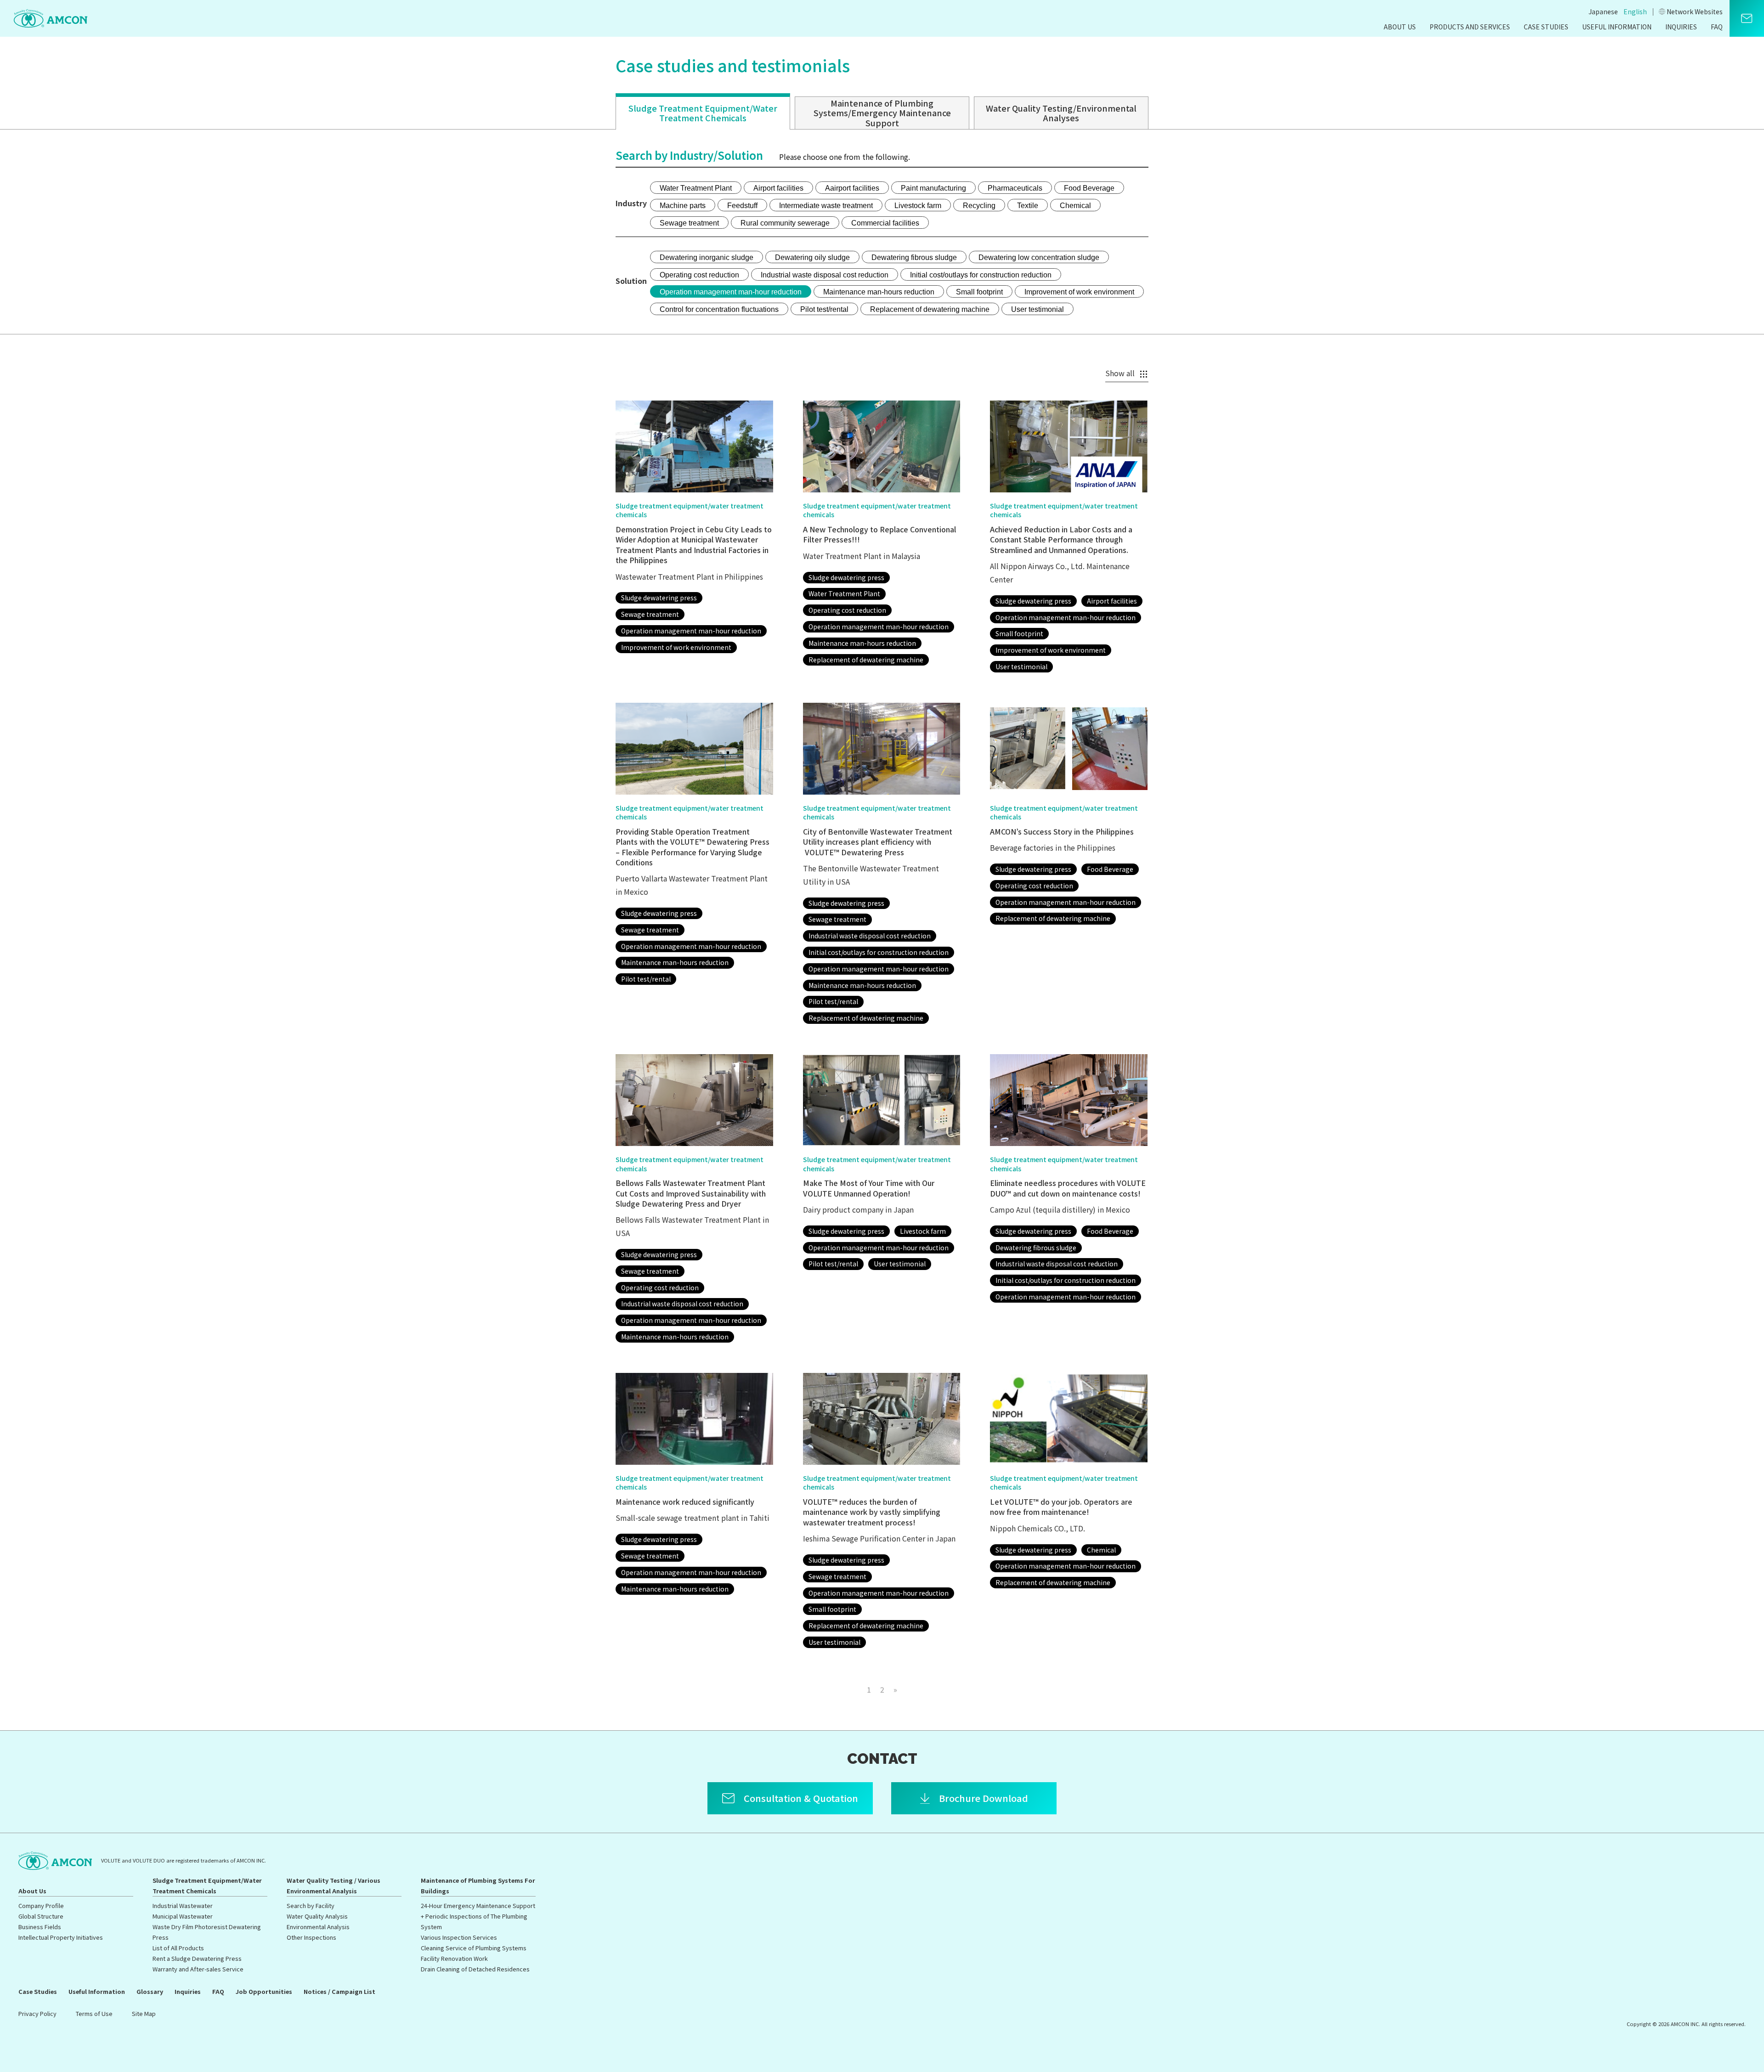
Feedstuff (742, 206)
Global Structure (41, 1916)
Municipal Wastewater (183, 1916)
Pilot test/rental (824, 309)
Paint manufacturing (933, 188)
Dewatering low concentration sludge (1039, 257)
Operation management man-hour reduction (731, 292)
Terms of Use (94, 2013)
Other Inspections (311, 1937)
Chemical (1075, 206)
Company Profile (41, 1905)
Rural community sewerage (785, 223)
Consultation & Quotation (801, 1798)
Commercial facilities (885, 223)
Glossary (150, 1991)
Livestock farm (918, 206)
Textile (1028, 206)
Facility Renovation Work (454, 1958)
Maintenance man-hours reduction (879, 292)
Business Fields (40, 1927)
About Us (1400, 27)
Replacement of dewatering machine (930, 309)
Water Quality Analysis (317, 1916)
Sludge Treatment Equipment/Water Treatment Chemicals (703, 113)
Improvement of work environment (1079, 292)
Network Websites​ (1695, 11)
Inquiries (1681, 27)
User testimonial (1037, 309)
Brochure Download (984, 1798)
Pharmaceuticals (1015, 188)
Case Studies (1546, 27)
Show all (1120, 373)
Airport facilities (778, 188)
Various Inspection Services (459, 1937)
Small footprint (979, 292)
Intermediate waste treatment (826, 206)
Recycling (979, 206)
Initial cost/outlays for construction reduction (981, 275)
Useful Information (1617, 27)
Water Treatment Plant (696, 188)
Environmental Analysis (318, 1927)
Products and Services (1470, 27)
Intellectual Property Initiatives (61, 1937)
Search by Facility (311, 1905)
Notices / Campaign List (339, 1991)
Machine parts (683, 206)
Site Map (144, 2013)
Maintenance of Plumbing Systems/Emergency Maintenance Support (882, 113)
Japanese (1603, 11)
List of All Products (178, 1948)
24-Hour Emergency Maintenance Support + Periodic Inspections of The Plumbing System (478, 1916)
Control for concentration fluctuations (719, 309)
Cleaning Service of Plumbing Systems (474, 1948)
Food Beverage (1089, 188)
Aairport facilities (852, 188)
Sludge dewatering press (659, 598)
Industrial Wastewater (183, 1905)
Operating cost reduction (699, 275)
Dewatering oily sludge (812, 257)
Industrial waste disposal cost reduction (825, 275)
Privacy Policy (37, 2013)
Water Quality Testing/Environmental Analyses (1061, 113)
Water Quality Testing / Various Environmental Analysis (334, 1886)
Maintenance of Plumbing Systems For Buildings (478, 1886)
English (1635, 11)
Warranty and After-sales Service (198, 1969)
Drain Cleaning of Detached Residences (475, 1969)
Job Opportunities (264, 1991)
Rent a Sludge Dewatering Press (197, 1958)
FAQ (1717, 27)
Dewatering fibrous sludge (914, 257)
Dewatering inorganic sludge (707, 257)
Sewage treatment (689, 223)
